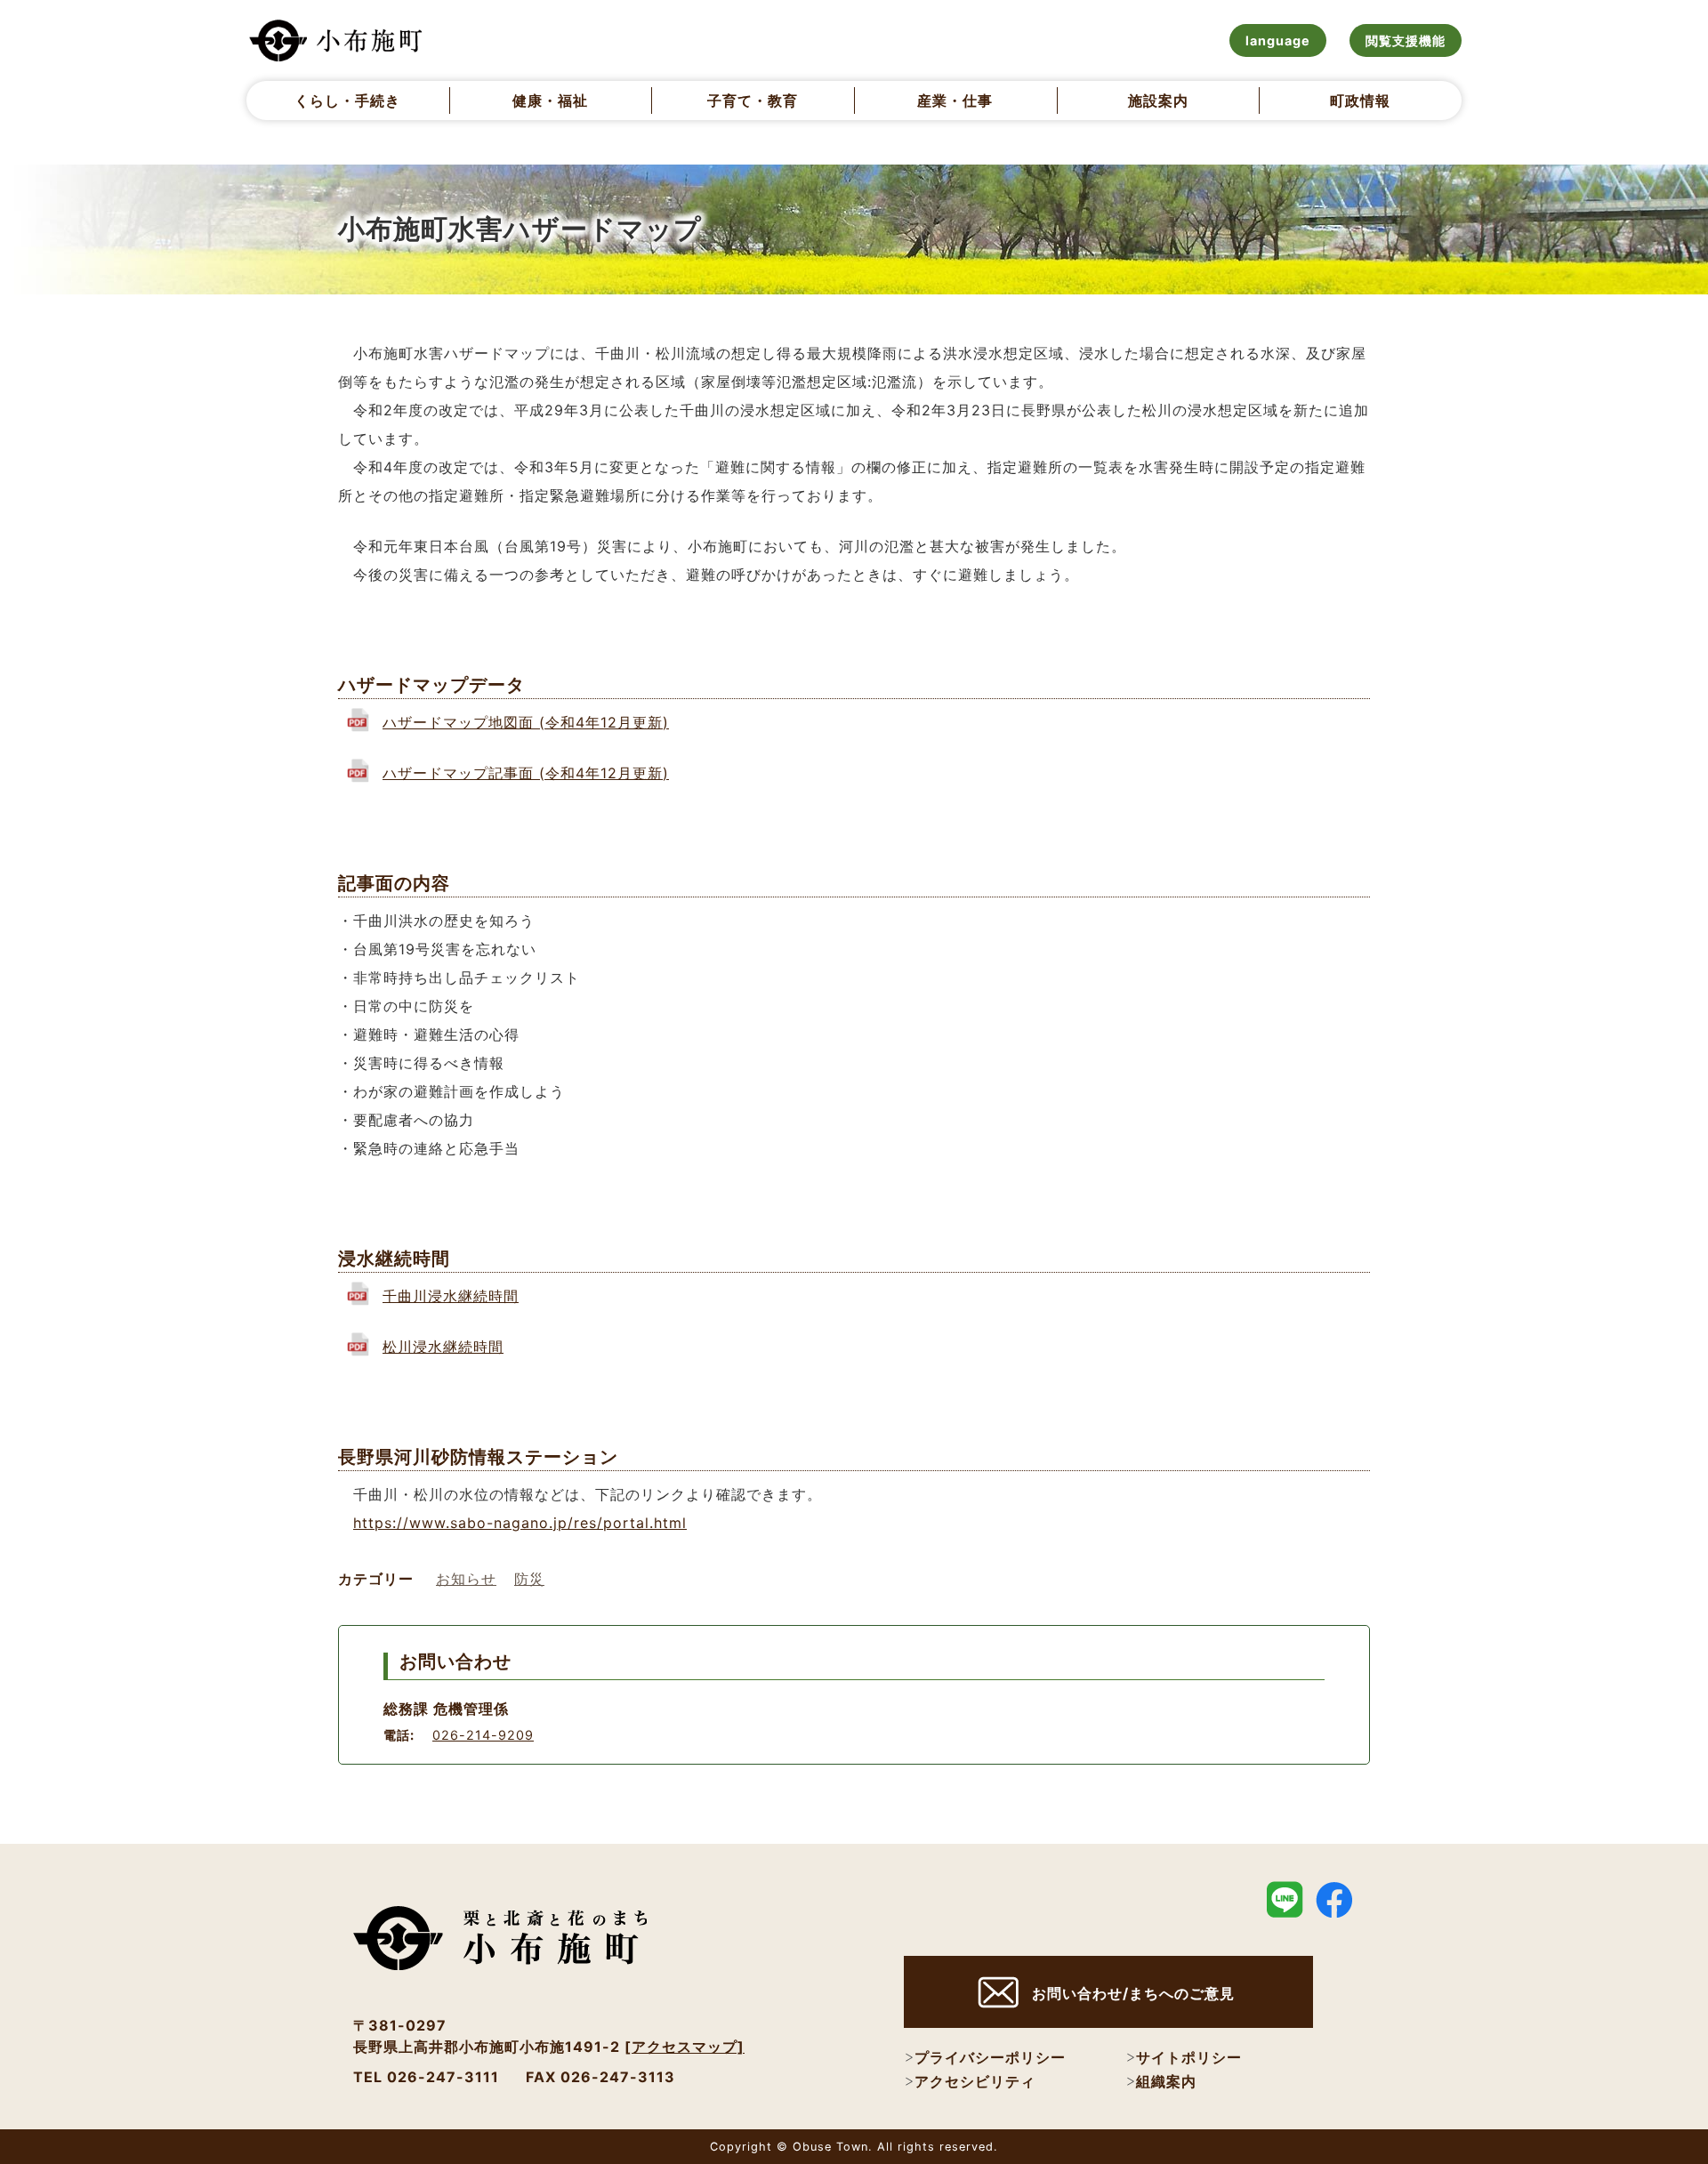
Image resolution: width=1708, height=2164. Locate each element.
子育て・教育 (753, 101)
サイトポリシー (1189, 2057)
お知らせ (466, 1579)
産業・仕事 (955, 101)
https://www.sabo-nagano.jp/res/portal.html (520, 1523)
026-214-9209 (483, 1735)
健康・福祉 (550, 101)
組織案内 (1166, 2081)
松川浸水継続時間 (443, 1347)
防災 (529, 1579)
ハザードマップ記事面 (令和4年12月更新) (526, 773)
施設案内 (1158, 101)
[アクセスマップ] (685, 2047)
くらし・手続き (347, 101)
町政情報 (1360, 101)
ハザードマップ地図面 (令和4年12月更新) (526, 722)
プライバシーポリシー (990, 2057)
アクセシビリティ (975, 2081)
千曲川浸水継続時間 (451, 1296)
